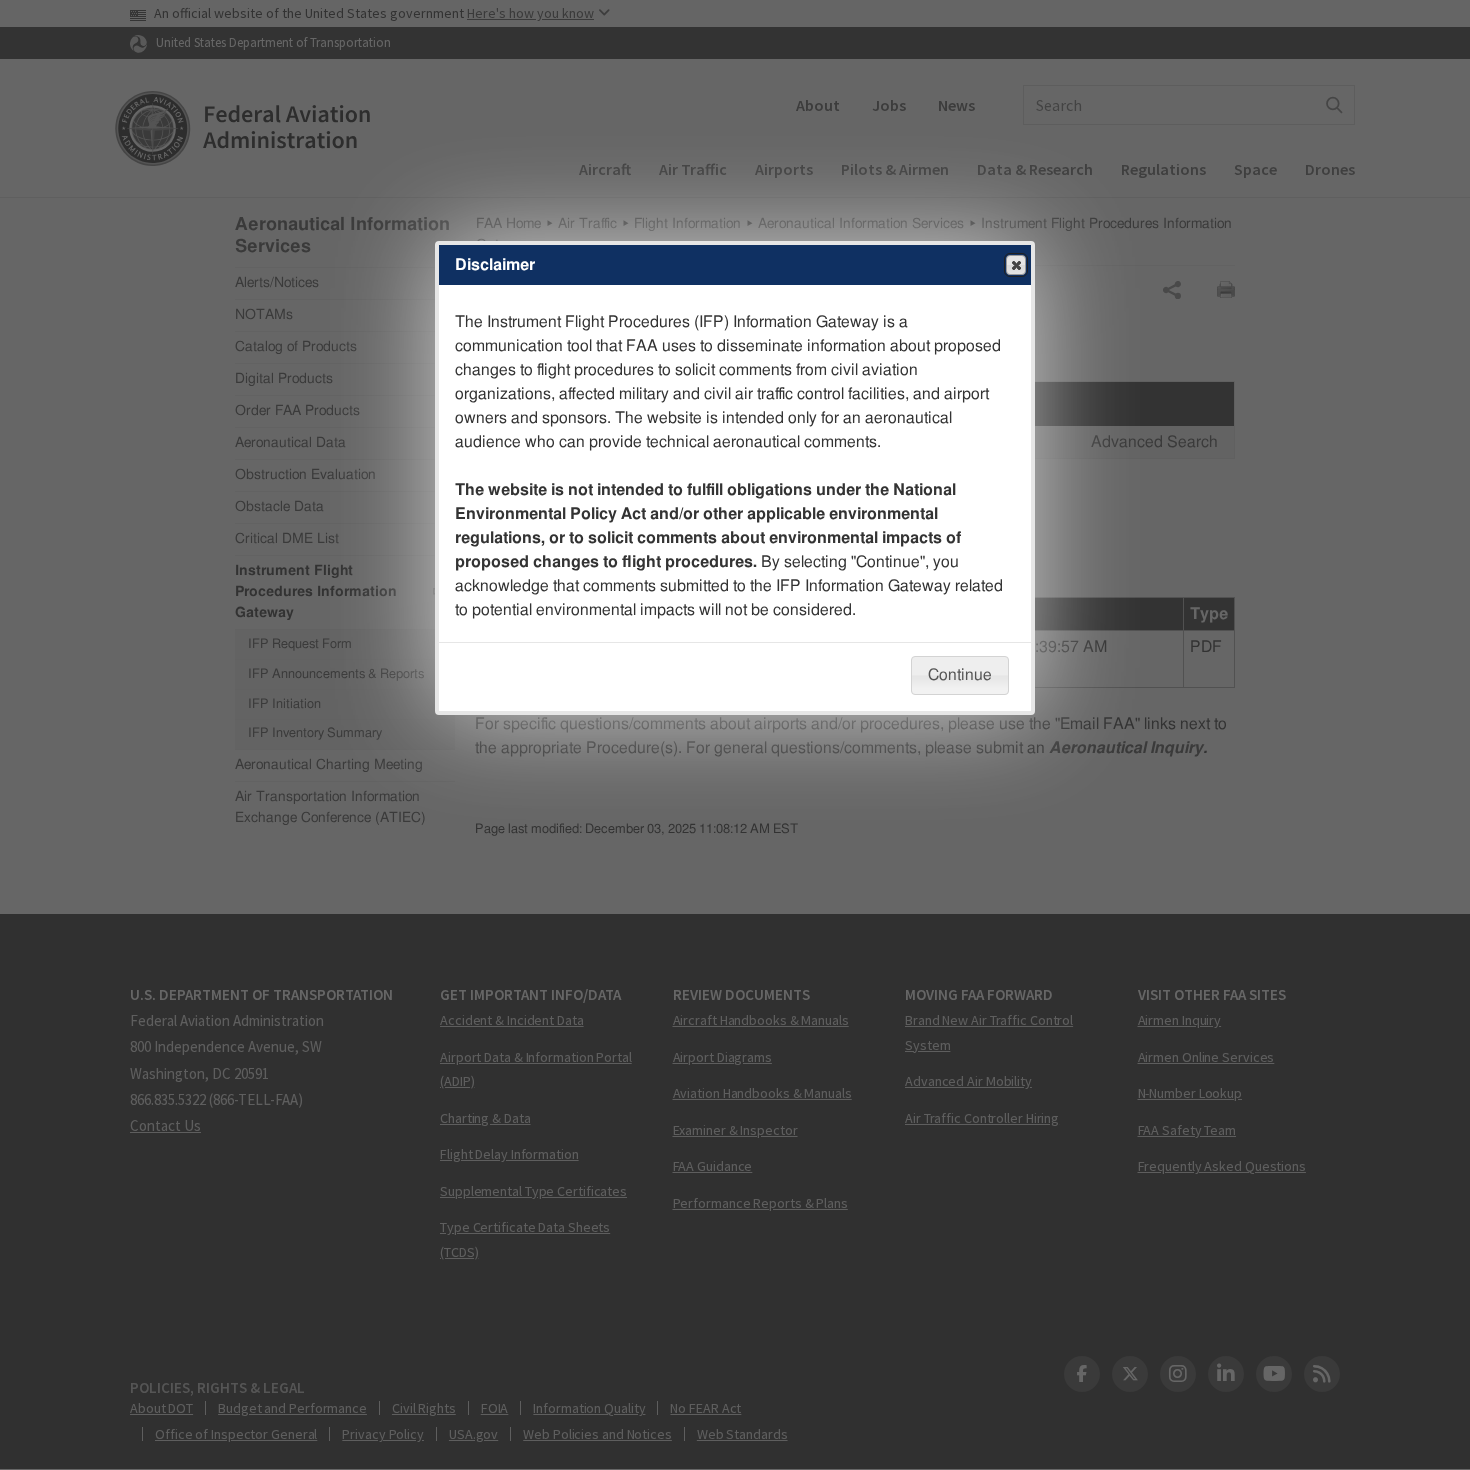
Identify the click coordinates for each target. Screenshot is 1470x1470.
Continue (960, 675)
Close (1016, 265)
